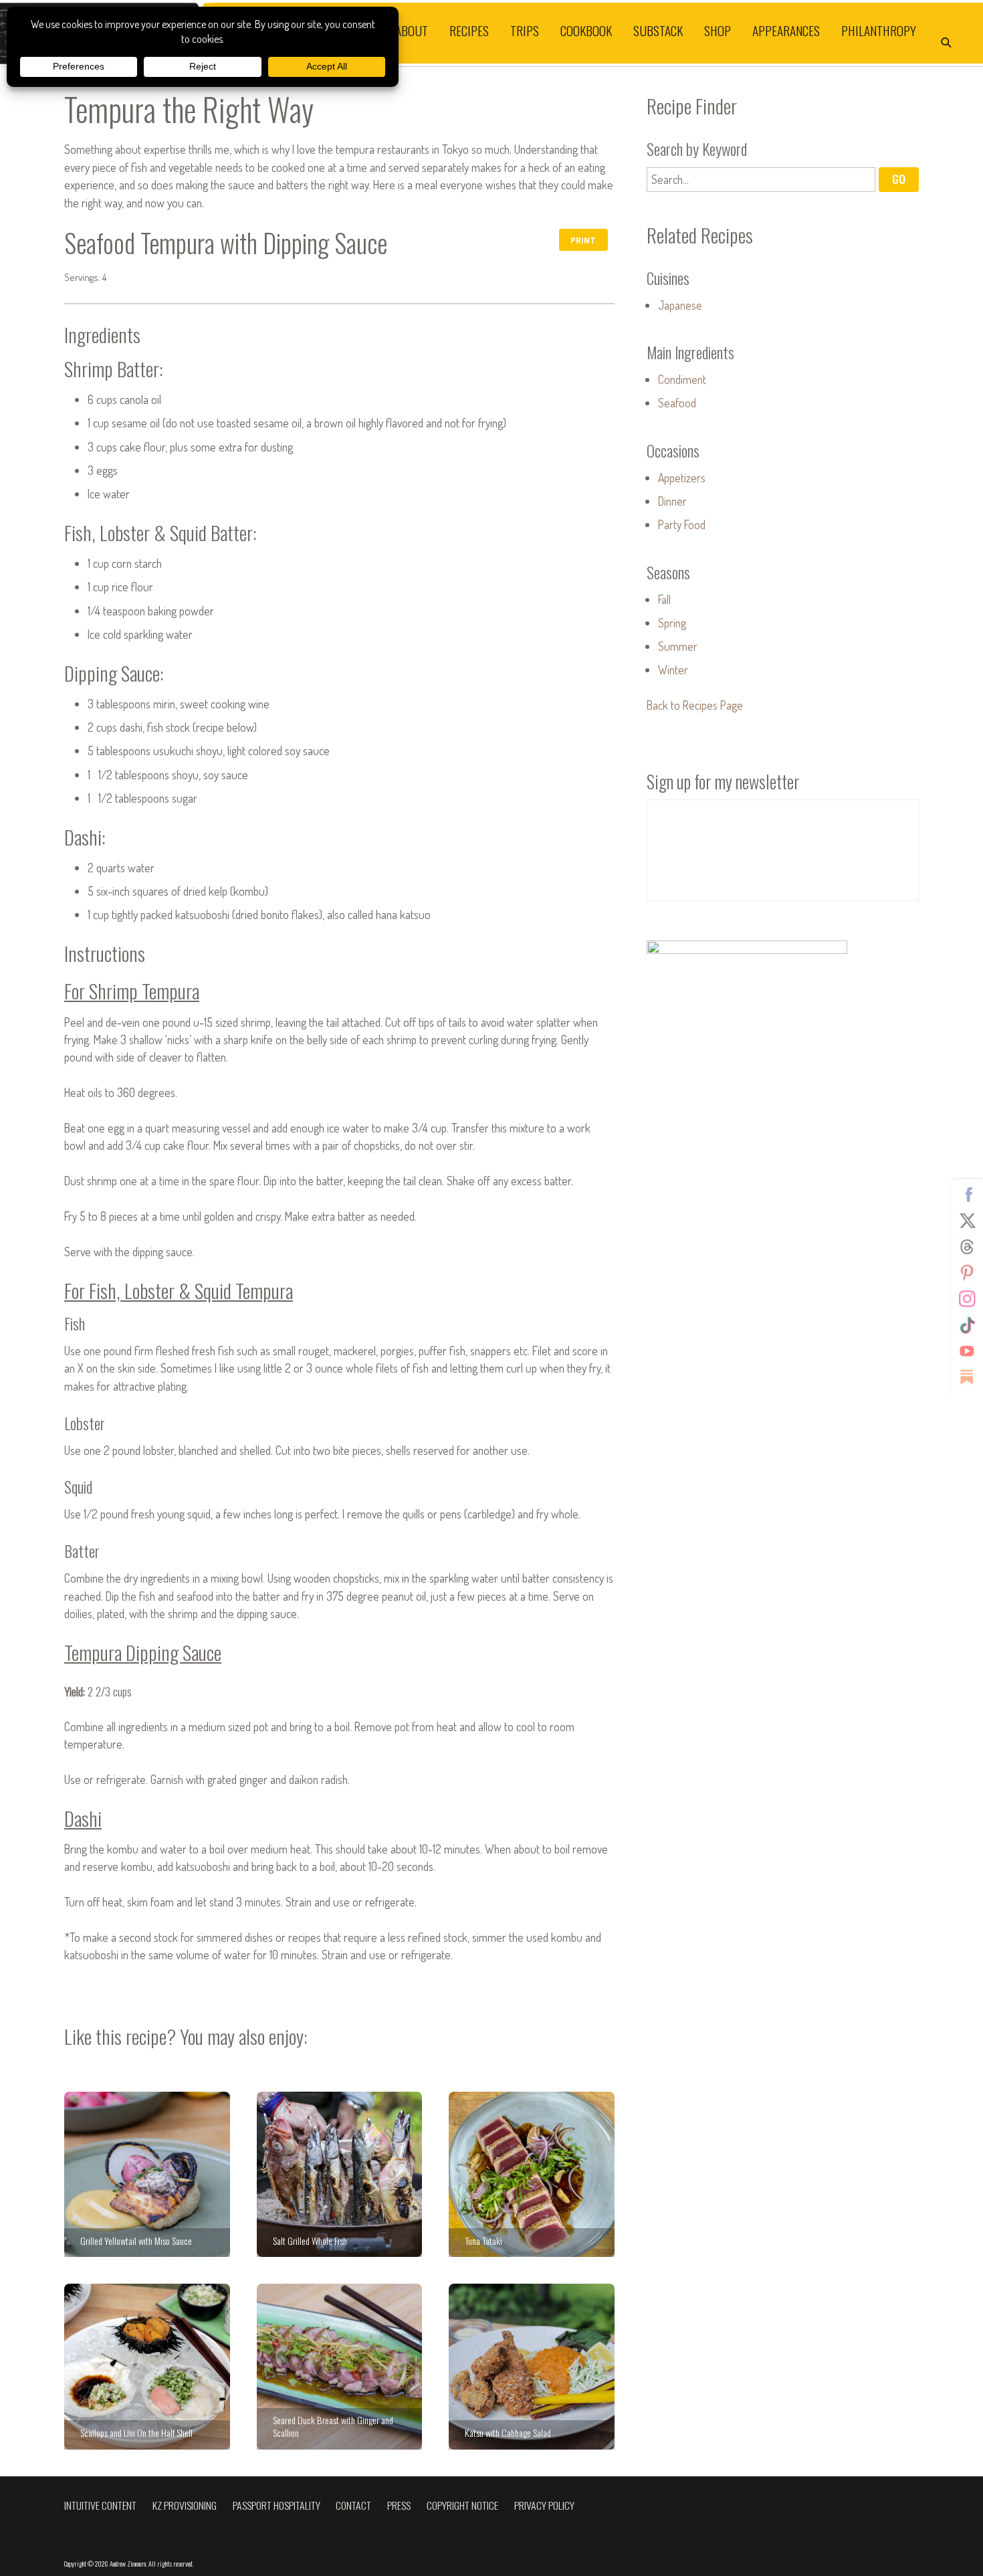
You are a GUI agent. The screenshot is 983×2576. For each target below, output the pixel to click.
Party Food (682, 524)
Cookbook (586, 30)
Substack (658, 30)
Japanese (680, 305)
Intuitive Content (100, 2505)
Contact (353, 2505)
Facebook (967, 1194)
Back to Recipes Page (695, 705)
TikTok (967, 1324)
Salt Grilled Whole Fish (340, 2175)
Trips (525, 30)
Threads (967, 1246)
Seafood (677, 403)
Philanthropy (879, 30)
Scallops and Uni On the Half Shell (147, 2367)
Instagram (967, 1298)
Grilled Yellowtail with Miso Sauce (147, 2175)
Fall (664, 599)
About (412, 30)
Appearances (786, 30)
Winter (673, 670)
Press (399, 2505)
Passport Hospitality (277, 2505)
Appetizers (682, 478)
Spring (672, 623)
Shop (718, 30)
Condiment (682, 379)
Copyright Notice (462, 2505)
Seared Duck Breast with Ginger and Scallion (340, 2367)
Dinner (672, 501)
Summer (678, 646)
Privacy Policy (544, 2505)
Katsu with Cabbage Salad (532, 2367)
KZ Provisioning (185, 2505)
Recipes (469, 30)
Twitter (967, 1220)
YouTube (967, 1351)
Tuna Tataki (532, 2175)
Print (583, 240)
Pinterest (967, 1272)
